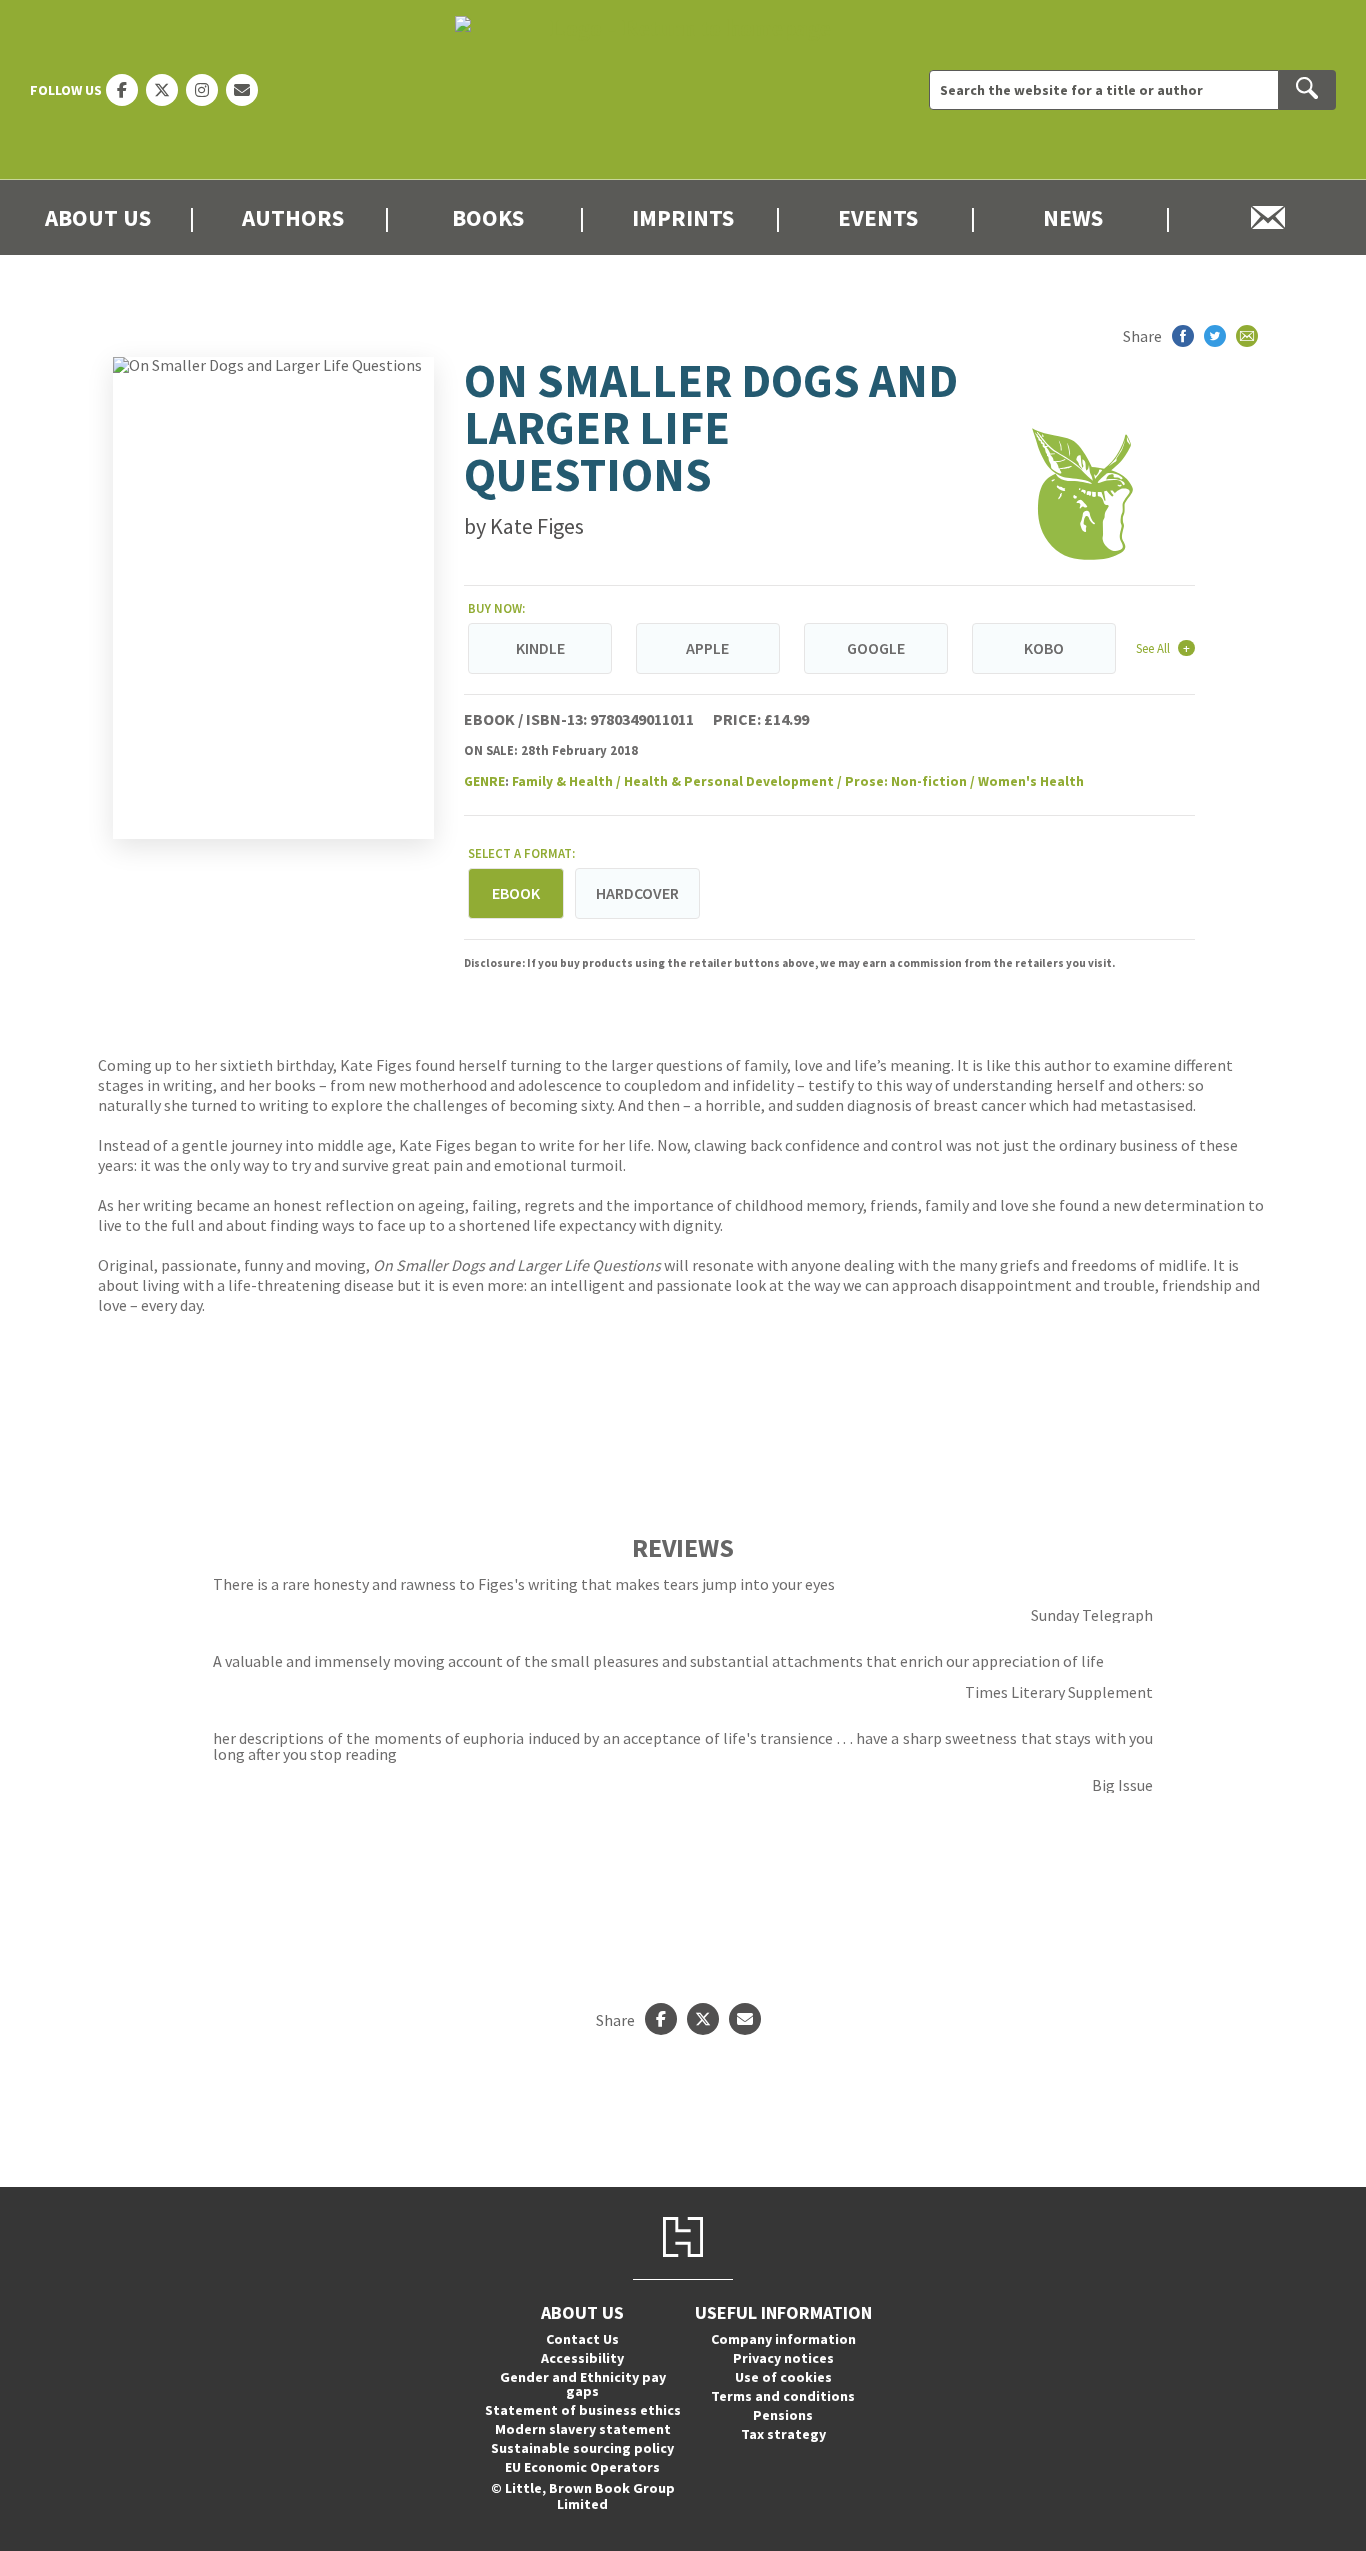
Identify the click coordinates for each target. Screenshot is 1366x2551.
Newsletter (1268, 217)
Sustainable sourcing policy (582, 2448)
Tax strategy (783, 2434)
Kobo (1044, 648)
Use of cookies (783, 2377)
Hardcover (637, 893)
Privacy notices (783, 2358)
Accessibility (582, 2358)
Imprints (683, 217)
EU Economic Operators (582, 2467)
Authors (293, 217)
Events (878, 217)
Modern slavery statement (583, 2429)
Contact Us (582, 2339)
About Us (98, 217)
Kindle (540, 648)
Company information (783, 2339)
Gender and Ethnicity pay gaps (583, 2384)
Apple (707, 648)
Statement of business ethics (583, 2410)
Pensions (783, 2415)
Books (488, 217)
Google (876, 648)
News (1073, 217)
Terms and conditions (783, 2396)
